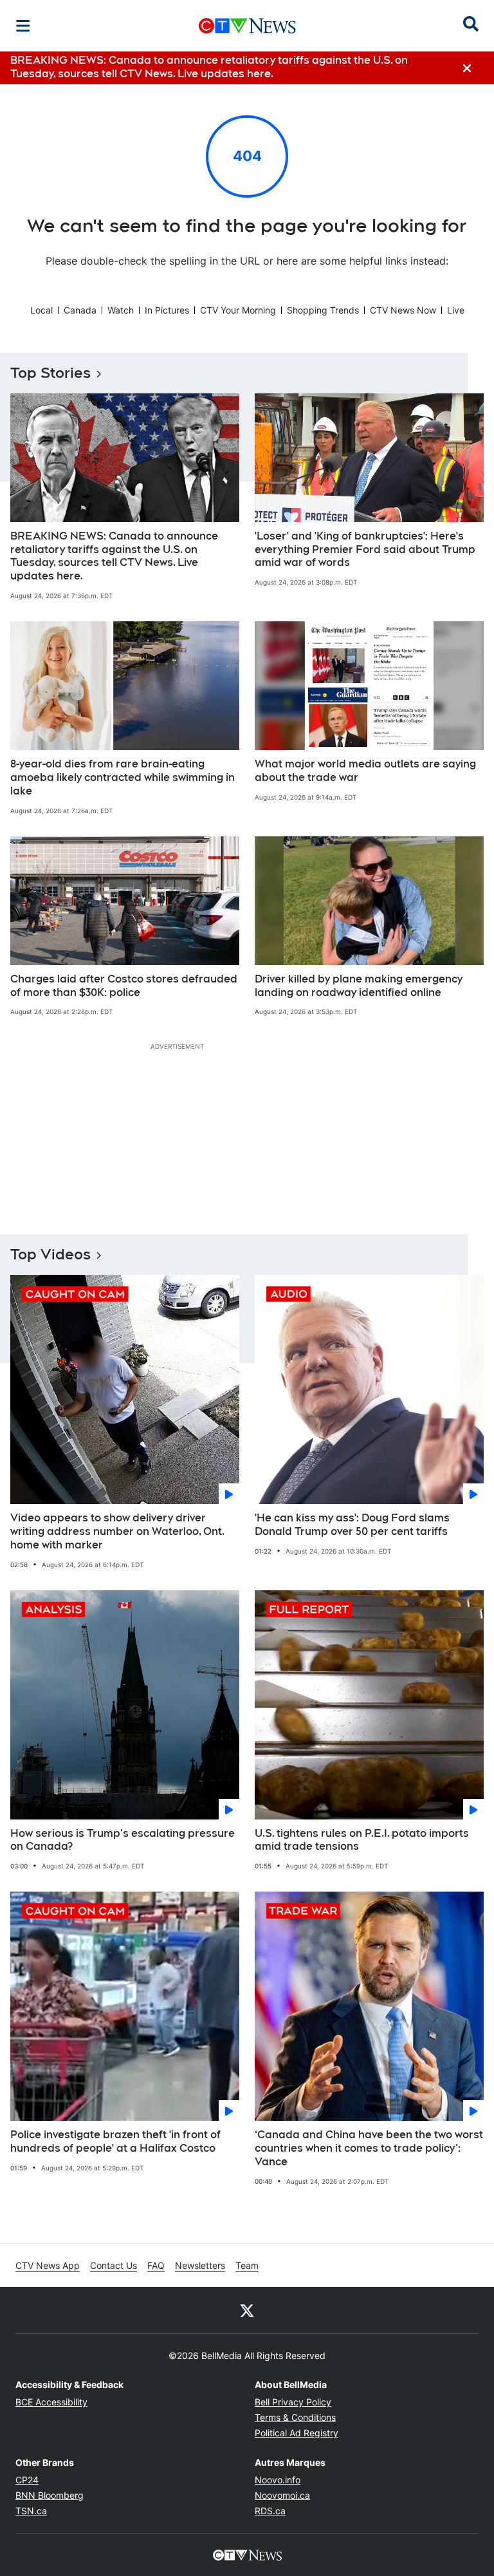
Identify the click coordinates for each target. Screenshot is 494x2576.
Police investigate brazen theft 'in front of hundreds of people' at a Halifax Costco (115, 2141)
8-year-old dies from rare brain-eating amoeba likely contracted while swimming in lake (123, 777)
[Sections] (23, 26)
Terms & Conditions (295, 2417)
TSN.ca (31, 2511)
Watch (121, 310)
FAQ (156, 2265)
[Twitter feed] (247, 2310)
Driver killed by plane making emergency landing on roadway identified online (359, 986)
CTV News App (48, 2265)
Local (41, 310)
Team (247, 2265)
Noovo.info (278, 2480)
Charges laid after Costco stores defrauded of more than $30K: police (124, 986)
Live (456, 310)
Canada (80, 310)
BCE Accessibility (51, 2402)
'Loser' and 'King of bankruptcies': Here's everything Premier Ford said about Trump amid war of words (365, 550)
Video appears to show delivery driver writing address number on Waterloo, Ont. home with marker (117, 1531)
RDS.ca (270, 2511)
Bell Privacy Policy (293, 2402)
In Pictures (167, 310)
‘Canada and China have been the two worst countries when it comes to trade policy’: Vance (369, 2148)
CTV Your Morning (238, 310)
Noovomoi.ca (282, 2495)
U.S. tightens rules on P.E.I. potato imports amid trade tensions (362, 1840)
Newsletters (200, 2265)
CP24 (27, 2480)
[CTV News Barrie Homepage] (247, 26)
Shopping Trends (323, 310)
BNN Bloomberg (50, 2495)
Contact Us (114, 2265)
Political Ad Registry (297, 2433)
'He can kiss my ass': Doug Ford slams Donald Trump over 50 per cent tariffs (352, 1525)
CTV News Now (403, 310)
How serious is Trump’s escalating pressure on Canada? (123, 1840)
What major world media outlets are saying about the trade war (365, 771)
